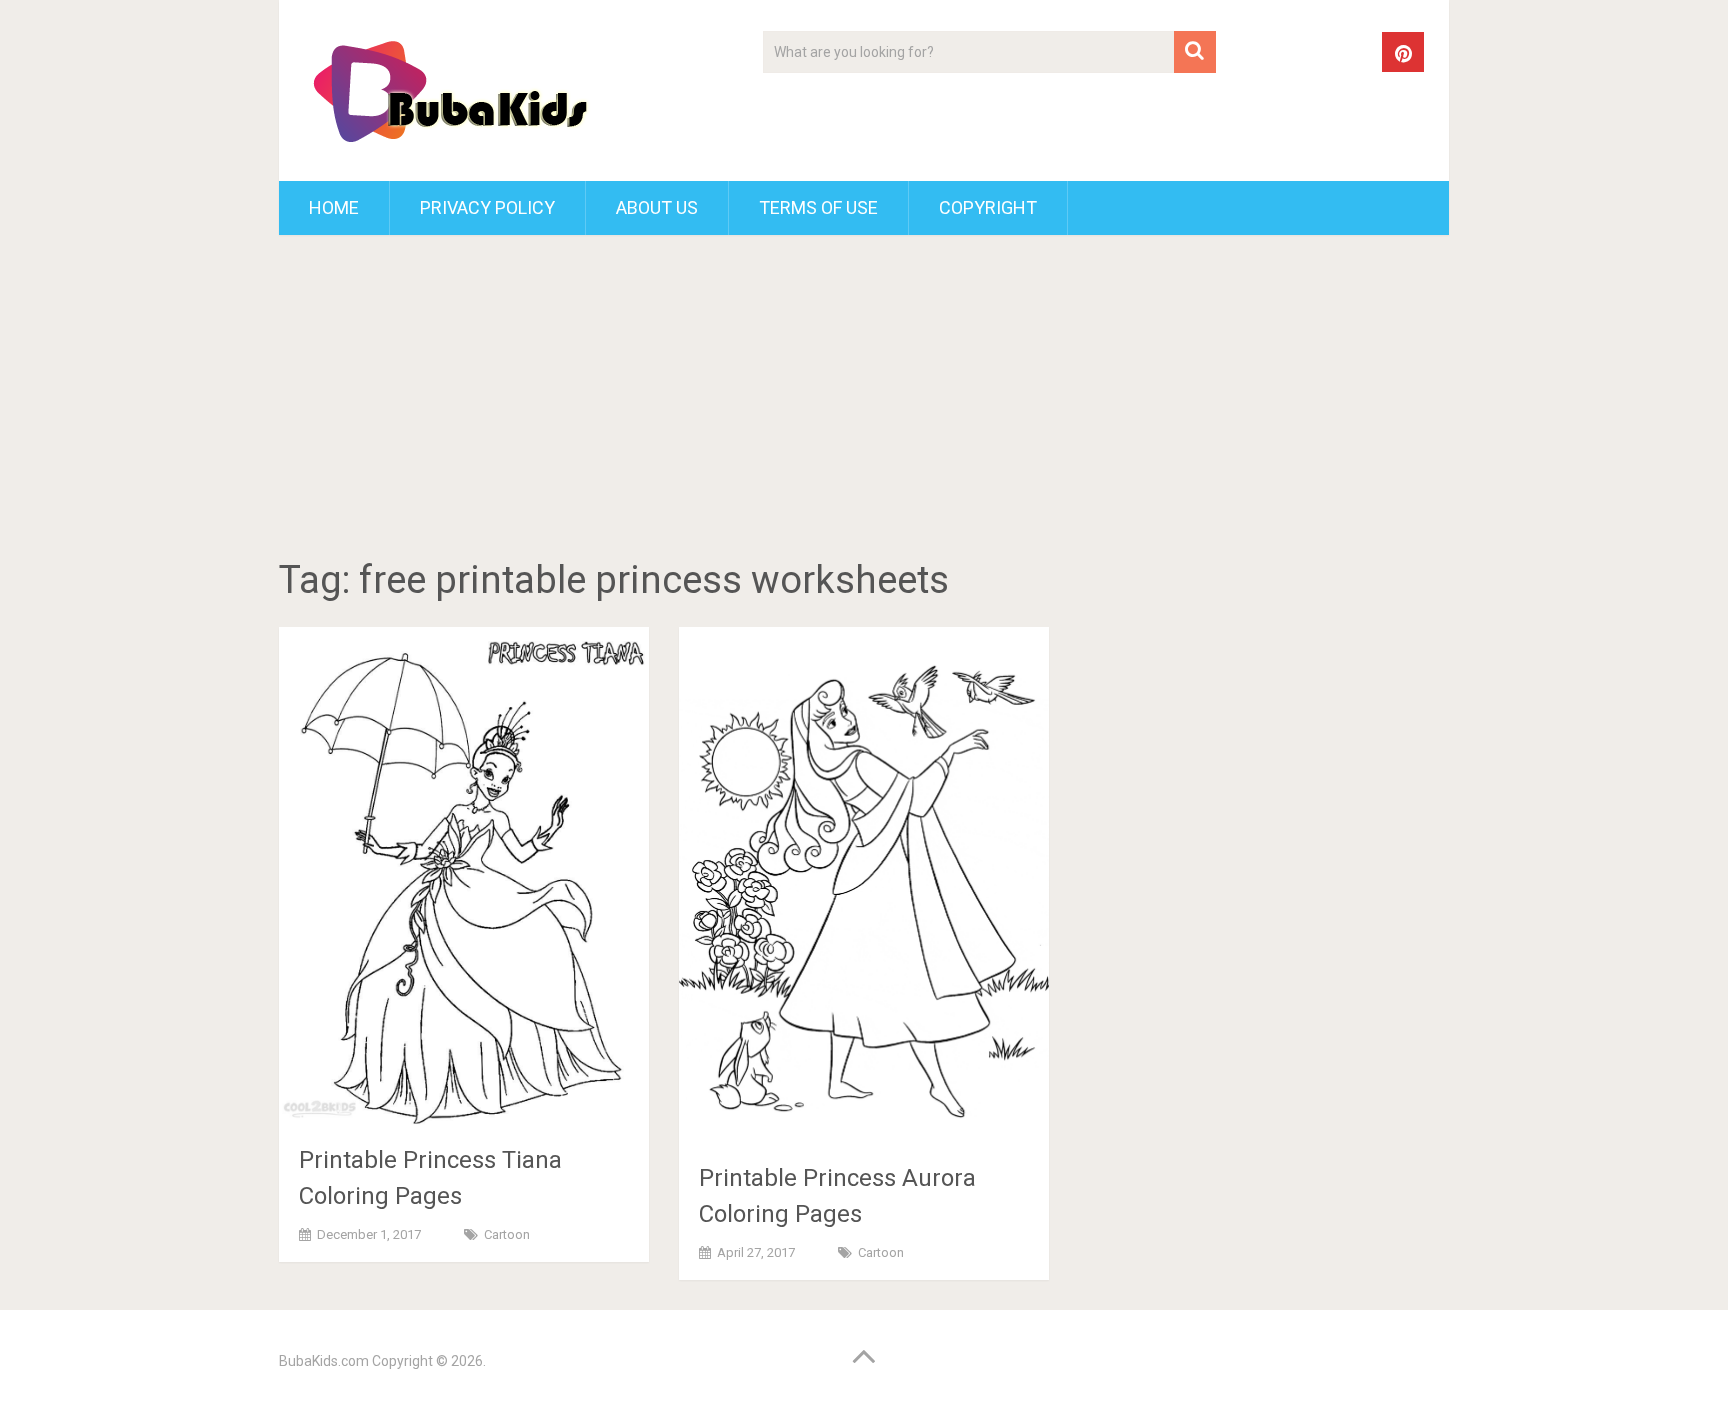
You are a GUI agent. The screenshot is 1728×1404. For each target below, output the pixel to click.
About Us (657, 207)
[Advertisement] (864, 400)
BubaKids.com (324, 1361)
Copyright (988, 207)
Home (334, 207)
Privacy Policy (487, 207)
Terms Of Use (818, 207)
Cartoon (507, 1234)
